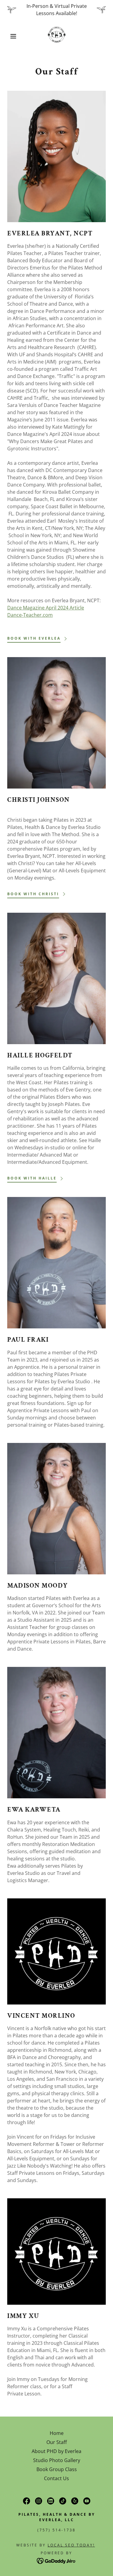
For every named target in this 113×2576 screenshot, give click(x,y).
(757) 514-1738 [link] (56, 2530)
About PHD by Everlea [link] (56, 2451)
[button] (9, 36)
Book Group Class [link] (57, 2469)
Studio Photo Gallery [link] (57, 2460)
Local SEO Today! (71, 2545)
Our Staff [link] (57, 2442)
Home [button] (57, 2433)
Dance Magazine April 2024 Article (46, 608)
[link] (57, 36)
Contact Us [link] (56, 2478)
